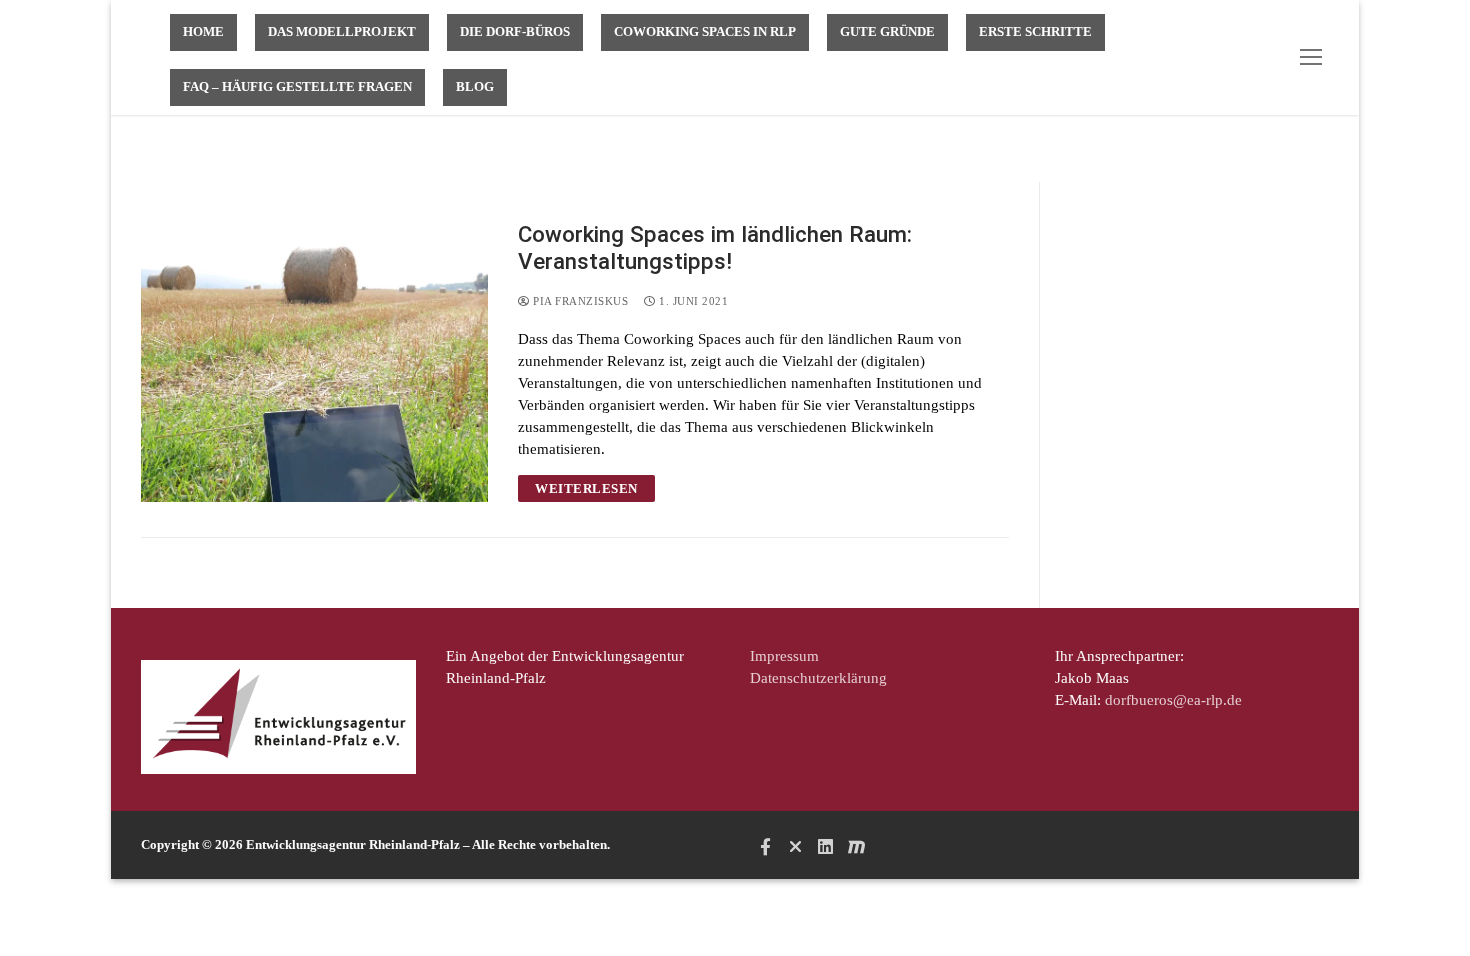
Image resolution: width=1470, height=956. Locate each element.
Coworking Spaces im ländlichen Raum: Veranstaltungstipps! (715, 247)
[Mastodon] (856, 846)
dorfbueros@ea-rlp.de (1173, 700)
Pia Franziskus (579, 301)
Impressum (784, 656)
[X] (795, 846)
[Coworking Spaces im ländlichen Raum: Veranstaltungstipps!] (314, 362)
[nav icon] (1315, 57)
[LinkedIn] (826, 846)
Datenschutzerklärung (818, 678)
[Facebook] (765, 846)
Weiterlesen (586, 488)
